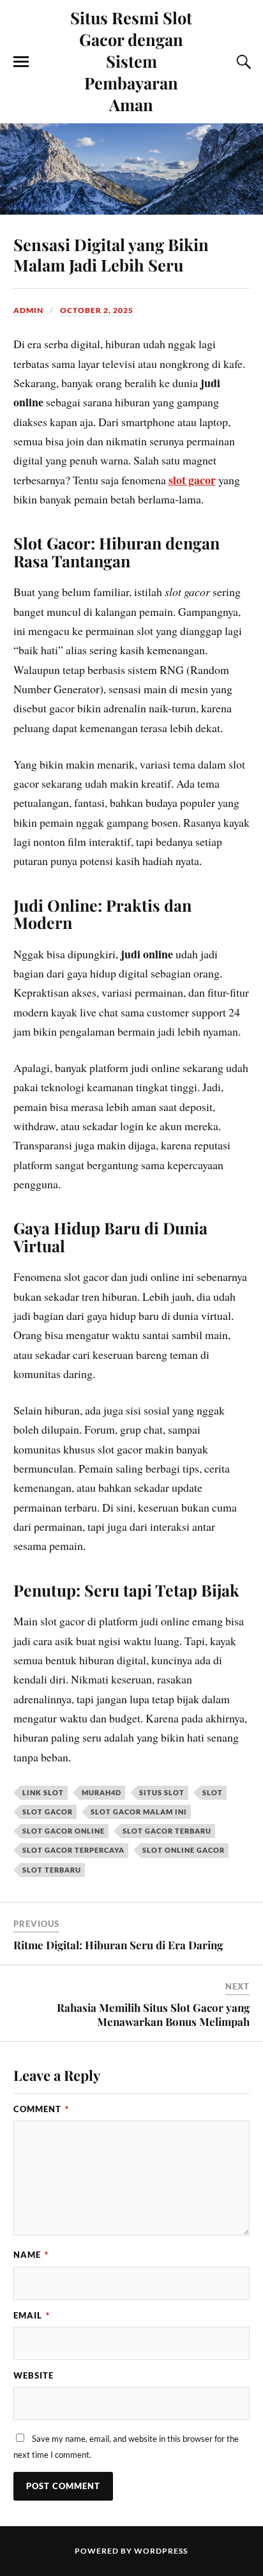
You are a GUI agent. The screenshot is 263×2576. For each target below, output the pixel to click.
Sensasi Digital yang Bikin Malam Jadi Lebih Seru (111, 254)
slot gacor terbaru (167, 1831)
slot (213, 1792)
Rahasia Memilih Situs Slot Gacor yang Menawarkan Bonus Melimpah (153, 2014)
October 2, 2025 (97, 310)
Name (31, 2255)
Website (34, 2375)
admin (28, 310)
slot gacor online (64, 1831)
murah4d (101, 1792)
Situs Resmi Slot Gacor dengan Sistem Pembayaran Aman (131, 61)
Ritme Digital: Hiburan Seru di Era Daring (118, 1945)
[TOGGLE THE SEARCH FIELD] (242, 62)
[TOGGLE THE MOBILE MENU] (21, 62)
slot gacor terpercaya (73, 1850)
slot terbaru (52, 1870)
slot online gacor (184, 1850)
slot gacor (192, 480)
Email (32, 2315)
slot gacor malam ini (139, 1812)
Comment (41, 2109)
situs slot (162, 1792)
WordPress (161, 2551)
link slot (43, 1792)
